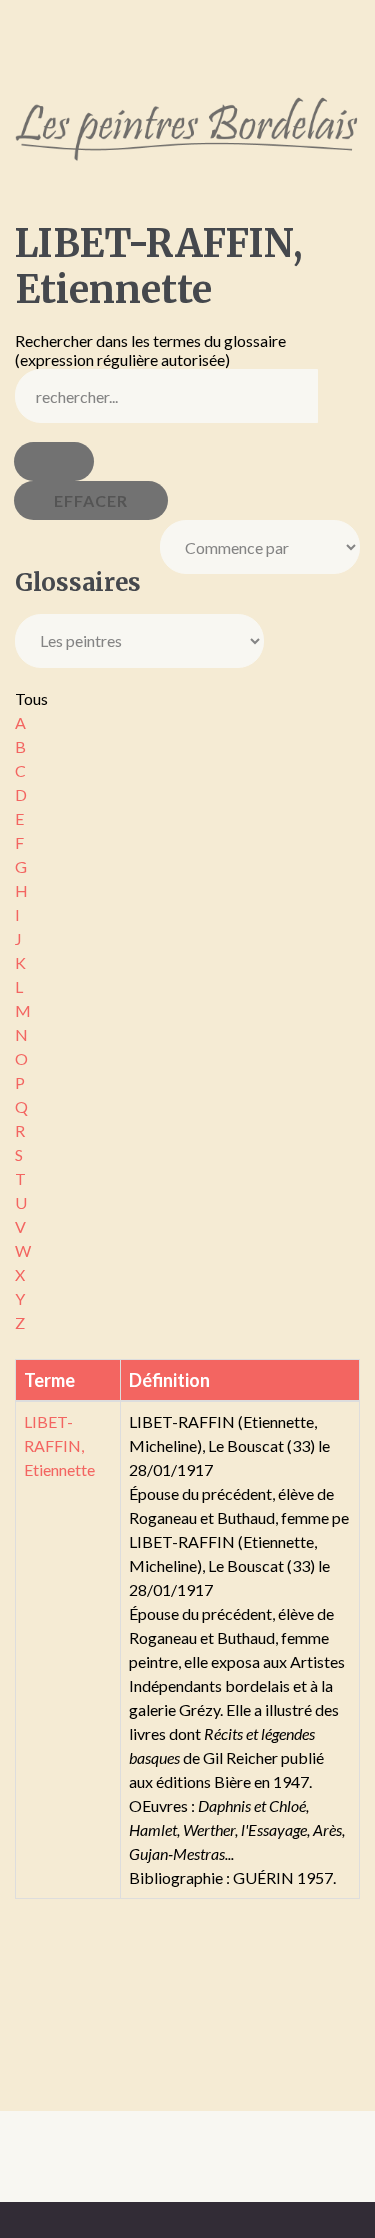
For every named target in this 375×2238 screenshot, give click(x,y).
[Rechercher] (54, 461)
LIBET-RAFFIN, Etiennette (59, 1445)
